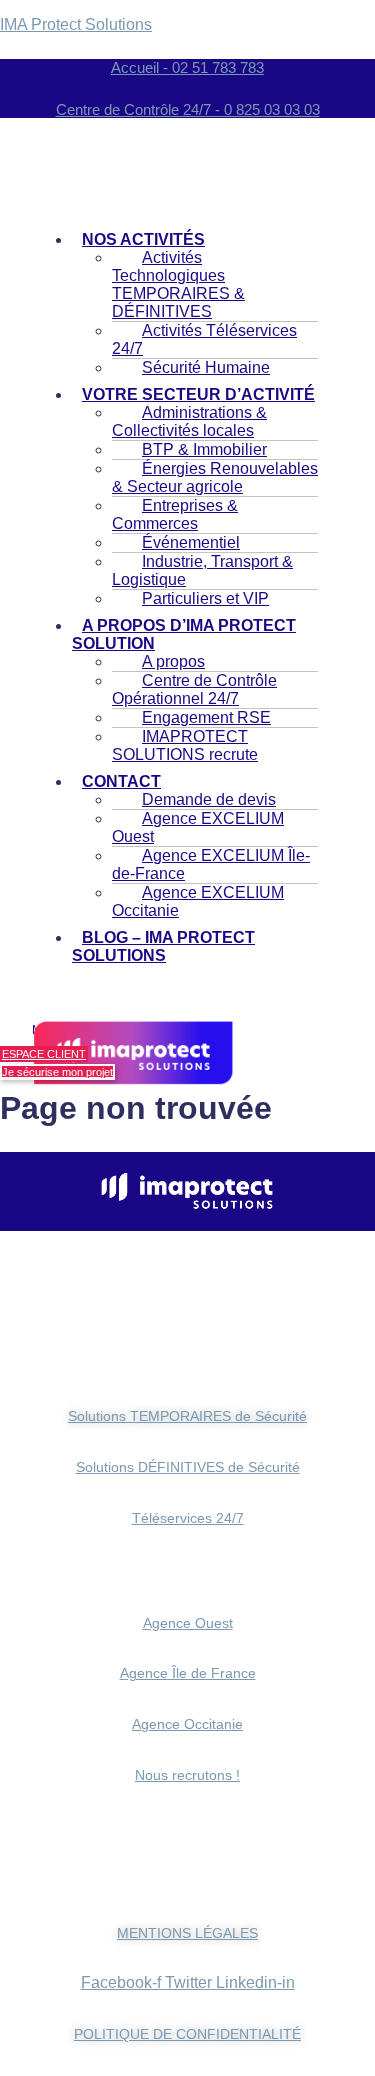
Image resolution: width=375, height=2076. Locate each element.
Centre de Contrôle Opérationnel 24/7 (194, 689)
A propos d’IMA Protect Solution (184, 634)
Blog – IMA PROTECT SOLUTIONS (163, 946)
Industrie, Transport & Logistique (202, 570)
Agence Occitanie (187, 1724)
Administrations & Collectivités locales (189, 421)
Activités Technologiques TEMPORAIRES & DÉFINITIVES (178, 284)
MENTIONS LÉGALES (187, 1933)
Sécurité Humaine (206, 367)
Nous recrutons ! (187, 1775)
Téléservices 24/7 (188, 1518)
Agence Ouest (188, 1623)
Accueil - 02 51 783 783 (187, 67)
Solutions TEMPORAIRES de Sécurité (187, 1416)
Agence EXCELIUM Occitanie (198, 901)
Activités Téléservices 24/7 (204, 339)
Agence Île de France (188, 1673)
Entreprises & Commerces (175, 514)
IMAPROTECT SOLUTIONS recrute (185, 745)
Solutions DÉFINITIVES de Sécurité (188, 1467)
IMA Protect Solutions (76, 24)
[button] (195, 635)
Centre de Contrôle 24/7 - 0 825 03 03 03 (188, 109)
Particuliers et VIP (205, 598)
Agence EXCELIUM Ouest (198, 827)
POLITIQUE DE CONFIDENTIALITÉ (187, 2034)
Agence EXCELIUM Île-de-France (211, 864)
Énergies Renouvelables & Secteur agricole (215, 477)
